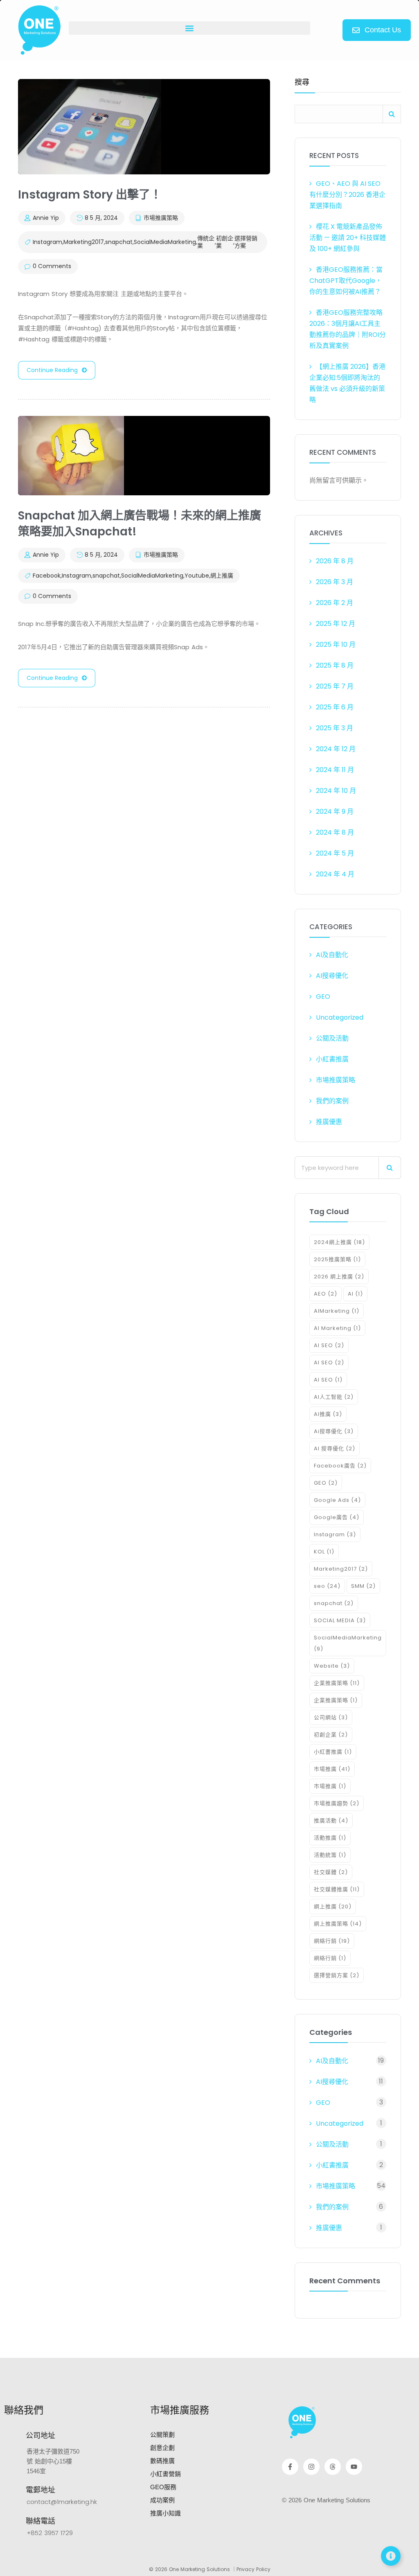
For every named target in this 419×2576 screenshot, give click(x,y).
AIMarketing (337, 1311)
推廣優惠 (329, 1122)
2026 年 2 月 (335, 603)
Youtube (197, 576)
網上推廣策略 (338, 1924)
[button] (189, 28)
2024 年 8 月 (335, 832)
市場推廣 (332, 1769)
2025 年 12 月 (336, 624)
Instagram (47, 242)
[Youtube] (354, 2467)
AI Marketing (337, 1328)
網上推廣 (222, 576)
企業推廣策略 (337, 1683)
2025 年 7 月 (335, 686)
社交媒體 (331, 1872)
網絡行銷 (332, 1941)
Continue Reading (52, 370)
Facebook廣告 (340, 1466)
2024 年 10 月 (336, 791)
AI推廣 (328, 1414)
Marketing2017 (84, 242)
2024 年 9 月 (335, 812)
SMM (363, 1586)
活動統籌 (330, 1855)
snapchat (119, 242)
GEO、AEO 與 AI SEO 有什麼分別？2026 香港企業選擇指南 (347, 195)
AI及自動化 (332, 955)
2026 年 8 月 (335, 561)
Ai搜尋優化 (334, 1431)
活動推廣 (330, 1838)
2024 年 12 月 (336, 749)
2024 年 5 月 (335, 853)
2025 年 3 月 (335, 728)
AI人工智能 (334, 1397)
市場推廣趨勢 (337, 1803)
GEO (323, 997)
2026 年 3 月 (335, 582)
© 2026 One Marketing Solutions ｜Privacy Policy (210, 2569)
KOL (324, 1552)
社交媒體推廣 (337, 1889)
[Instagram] (311, 2467)
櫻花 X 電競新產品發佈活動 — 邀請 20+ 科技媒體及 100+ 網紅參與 (348, 238)
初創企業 (225, 242)
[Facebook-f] (290, 2467)
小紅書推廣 (332, 1059)
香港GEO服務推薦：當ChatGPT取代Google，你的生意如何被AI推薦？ (346, 281)
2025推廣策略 (337, 1259)
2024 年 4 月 (335, 874)
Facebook (47, 576)
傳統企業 (206, 242)
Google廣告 (337, 1517)
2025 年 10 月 (336, 645)
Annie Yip (46, 218)
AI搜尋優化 (332, 976)
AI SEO (329, 1345)
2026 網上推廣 (339, 1277)
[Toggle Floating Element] (391, 2556)
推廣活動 (331, 1821)
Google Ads (337, 1500)
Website (332, 1666)
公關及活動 (332, 1038)
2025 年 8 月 (335, 665)
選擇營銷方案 (246, 242)
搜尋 (302, 83)
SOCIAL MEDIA (340, 1620)
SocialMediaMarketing (165, 242)
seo (327, 1586)
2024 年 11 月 (335, 770)
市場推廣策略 (161, 218)
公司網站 (331, 1717)
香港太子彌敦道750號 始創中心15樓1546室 (53, 2461)
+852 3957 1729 (50, 2533)
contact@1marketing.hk (62, 2502)
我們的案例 (332, 1101)
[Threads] (333, 2467)
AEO (326, 1294)
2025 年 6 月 (335, 707)
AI (355, 1294)
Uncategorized (340, 1017)
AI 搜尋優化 (335, 1448)
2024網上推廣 (339, 1242)
